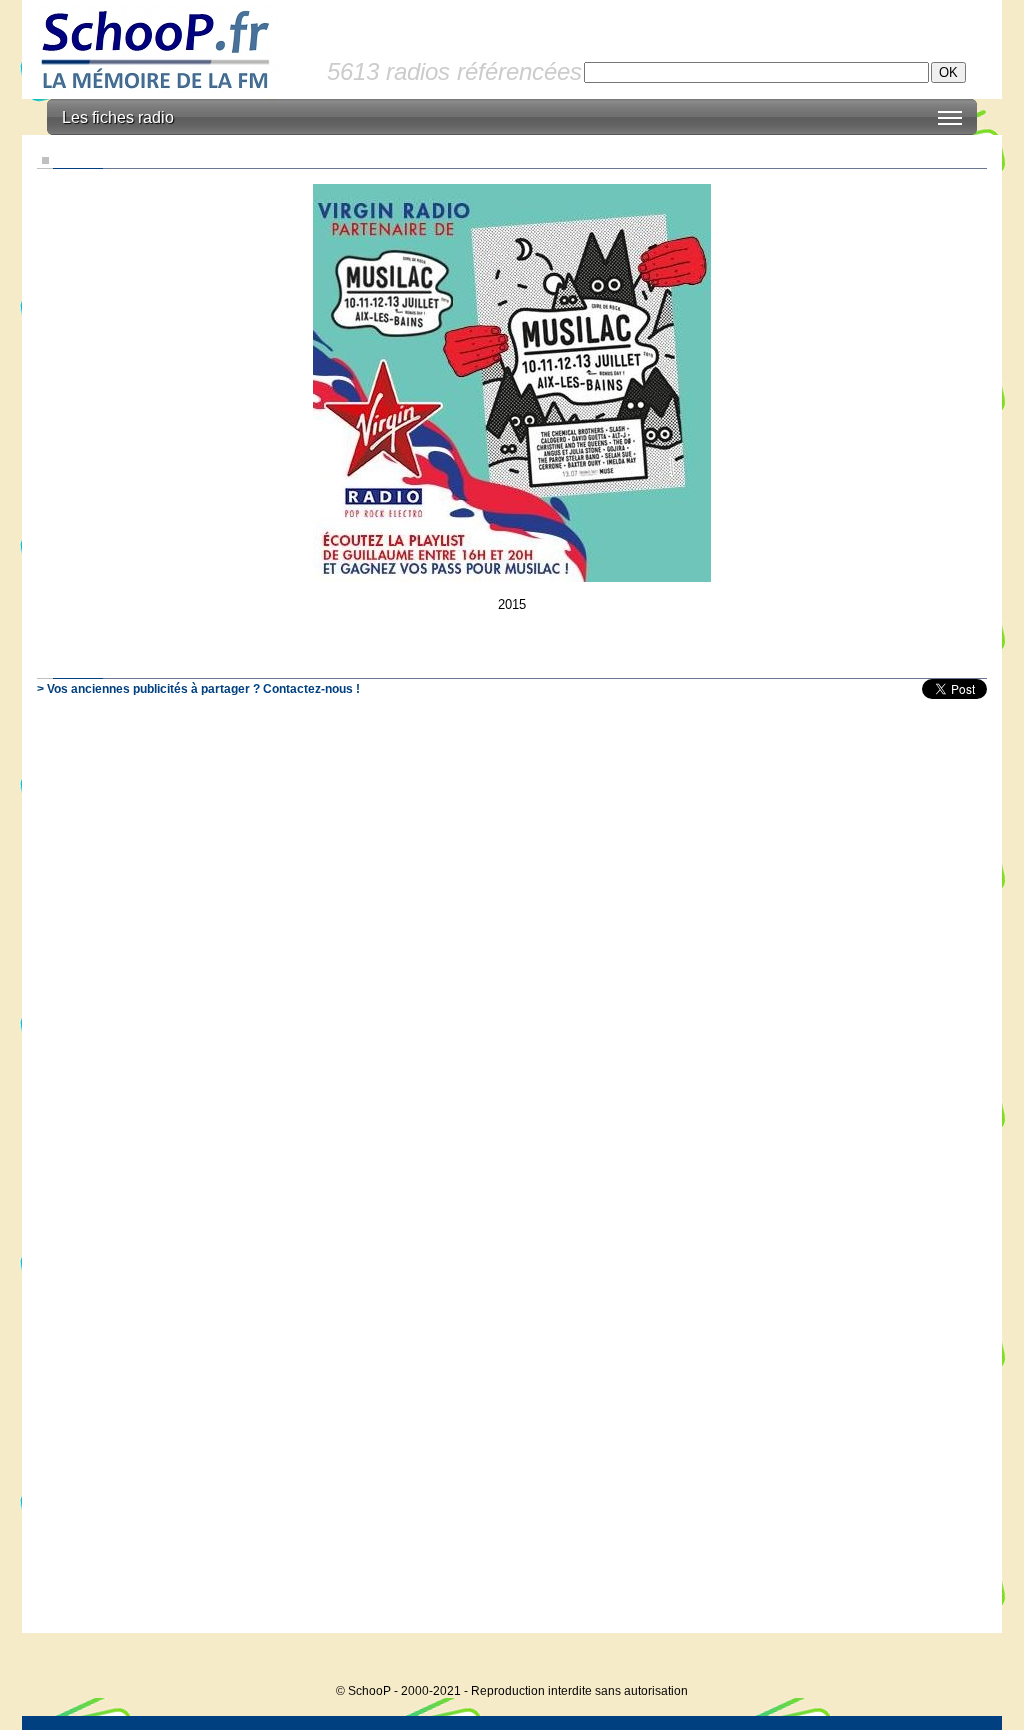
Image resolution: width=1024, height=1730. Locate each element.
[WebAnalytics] (962, 1660)
